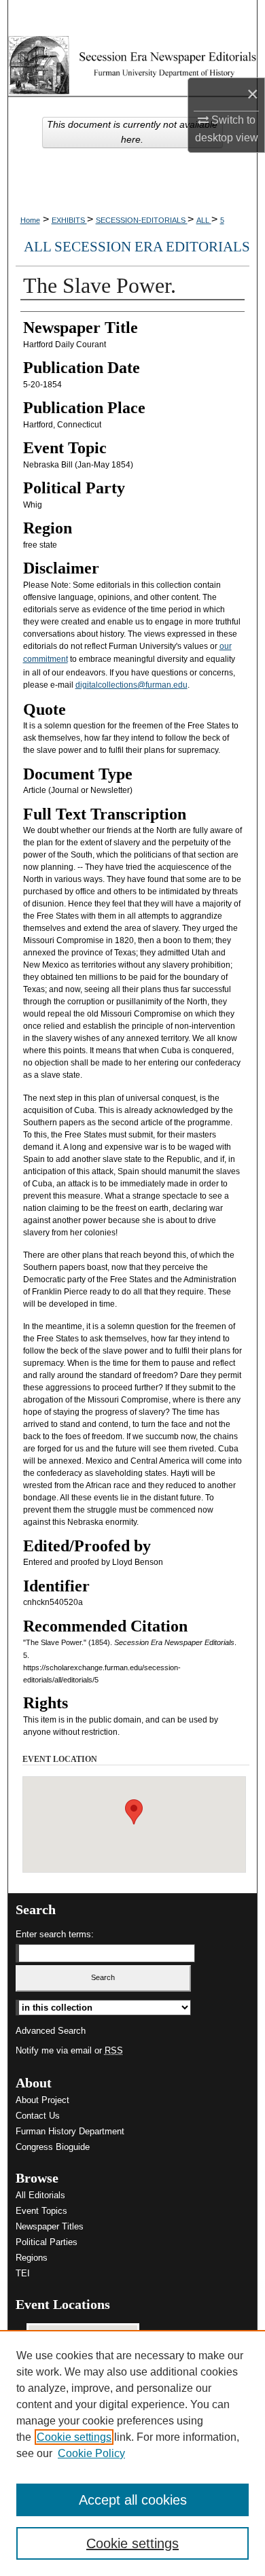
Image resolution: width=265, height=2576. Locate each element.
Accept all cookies (133, 2500)
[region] (132, 2453)
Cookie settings (74, 2437)
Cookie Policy (91, 2453)
